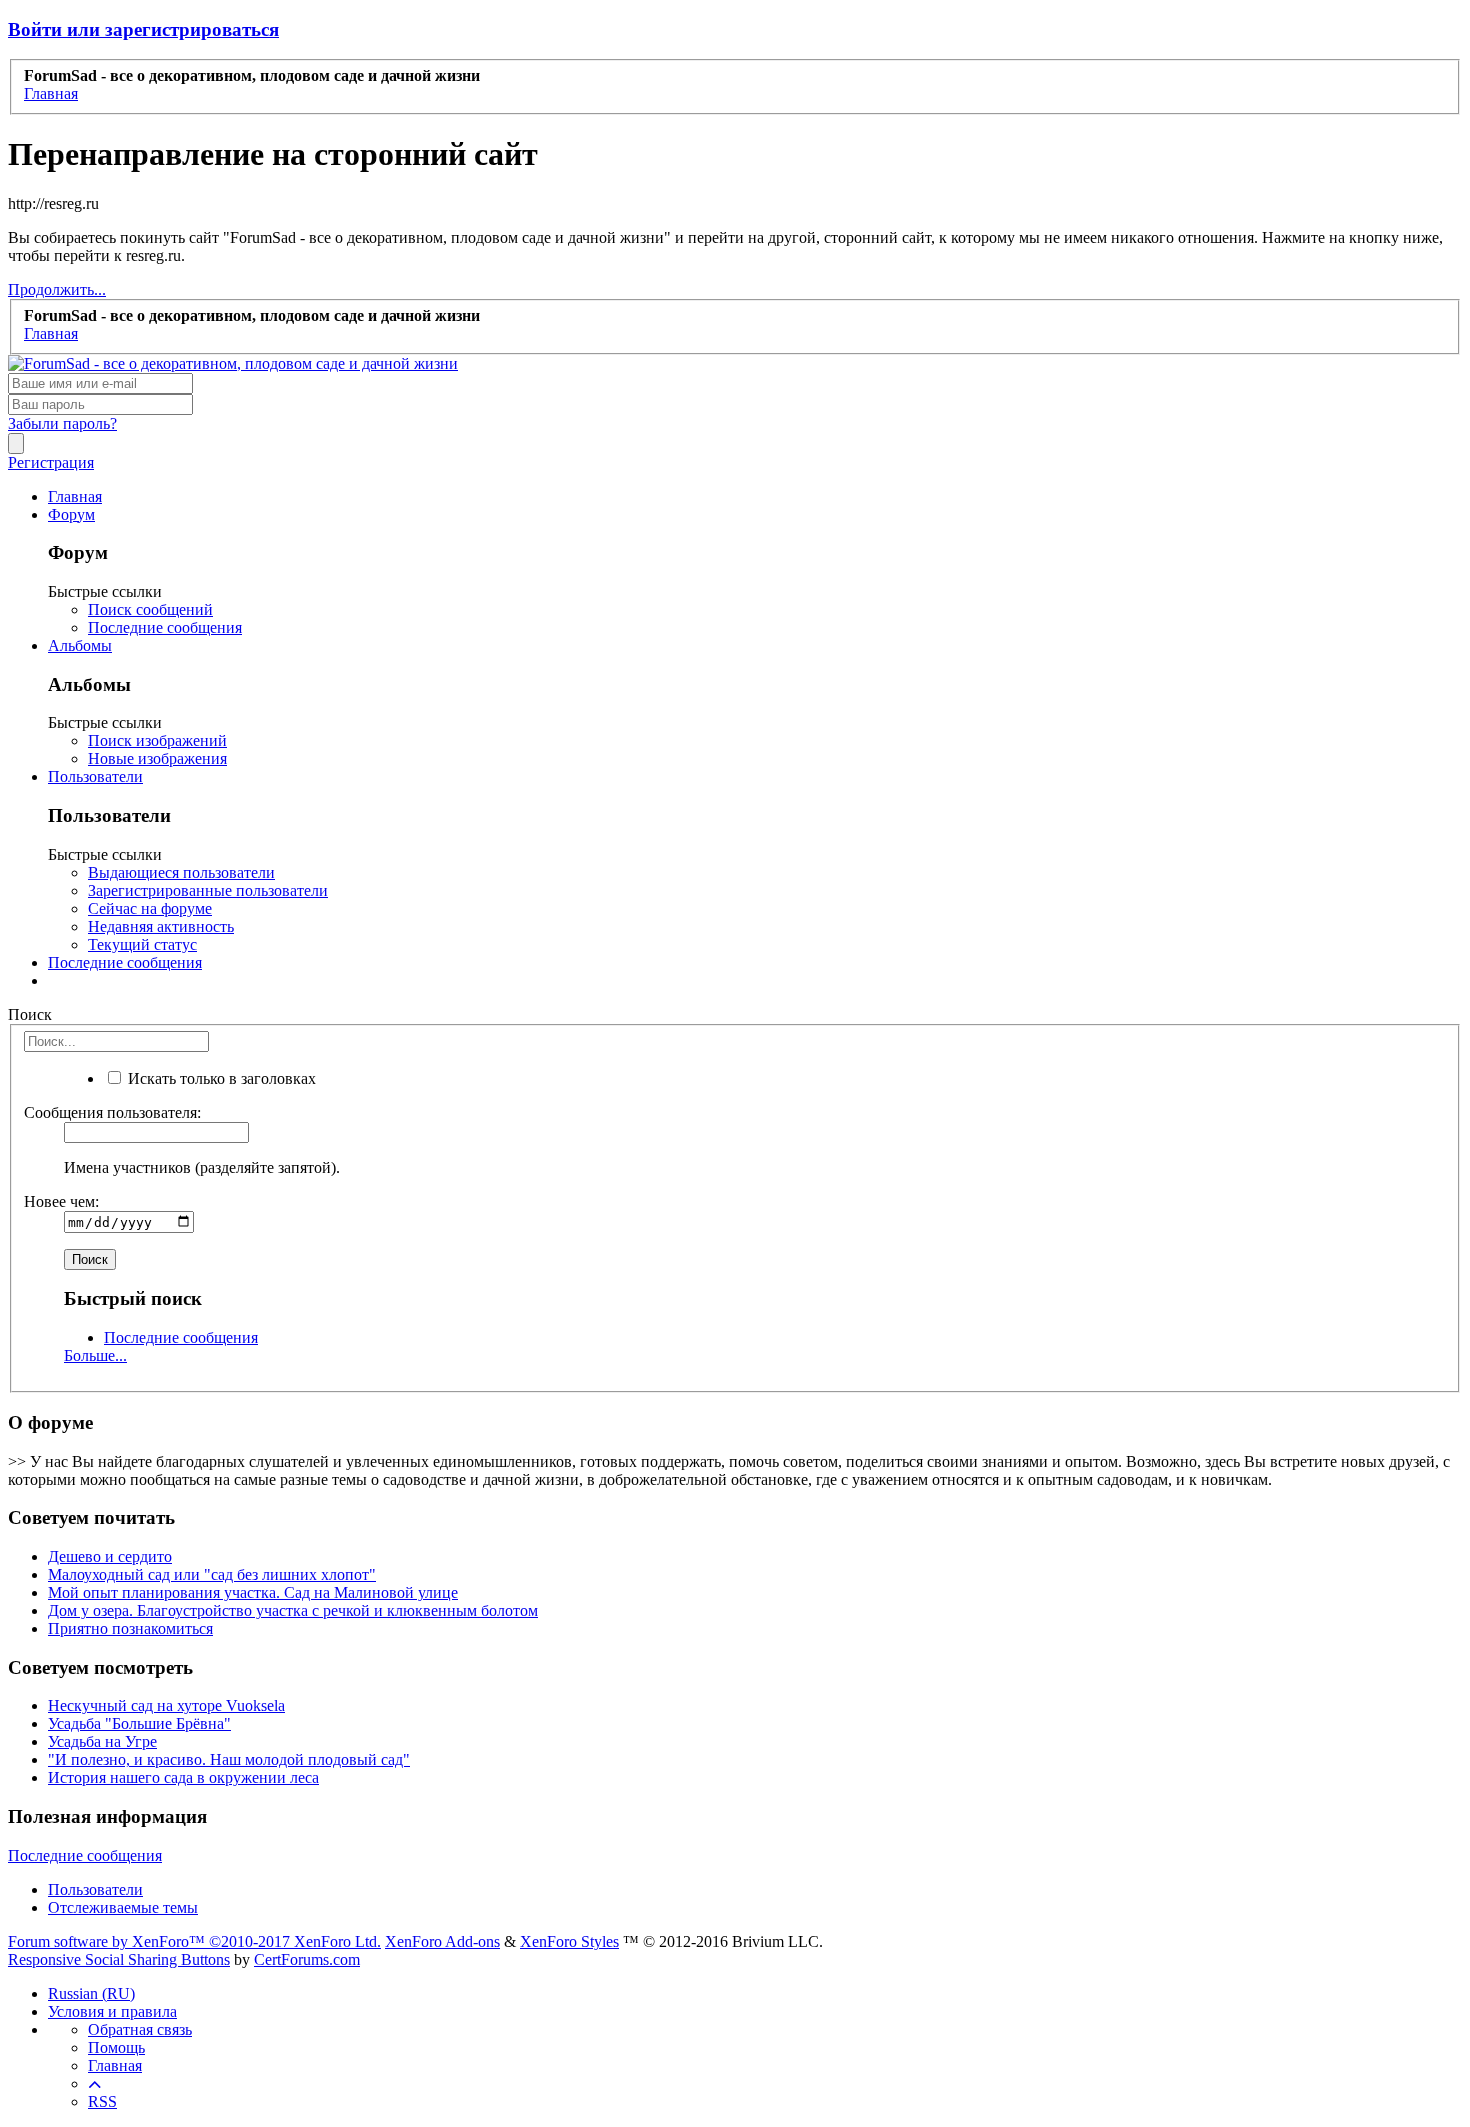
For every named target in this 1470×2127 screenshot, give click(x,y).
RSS (102, 2101)
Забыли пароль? (62, 423)
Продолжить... (57, 289)
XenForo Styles (569, 1941)
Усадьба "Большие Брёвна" (139, 1723)
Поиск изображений (157, 740)
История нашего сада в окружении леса (183, 1777)
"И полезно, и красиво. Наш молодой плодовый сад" (229, 1759)
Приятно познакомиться (130, 1628)
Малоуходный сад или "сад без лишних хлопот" (212, 1574)
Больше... (95, 1355)
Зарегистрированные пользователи (208, 890)
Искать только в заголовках (220, 1078)
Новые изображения (157, 758)
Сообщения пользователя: (112, 1112)
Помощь (116, 2047)
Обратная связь (140, 2029)
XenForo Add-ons (442, 1941)
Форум (71, 514)
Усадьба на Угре (102, 1741)
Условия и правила (112, 2011)
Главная (75, 496)
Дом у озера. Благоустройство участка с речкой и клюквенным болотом (293, 1610)
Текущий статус (142, 944)
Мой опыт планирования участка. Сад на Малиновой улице (253, 1592)
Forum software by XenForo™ (194, 1941)
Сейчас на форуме (150, 908)
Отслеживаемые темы (123, 1907)
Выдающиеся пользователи (181, 872)
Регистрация (51, 462)
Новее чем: (61, 1201)
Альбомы (80, 645)
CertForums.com (307, 1959)
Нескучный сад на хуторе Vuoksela (166, 1705)
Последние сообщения (165, 627)
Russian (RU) (91, 1993)
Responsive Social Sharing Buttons (119, 1959)
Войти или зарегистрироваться (143, 29)
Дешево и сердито (110, 1556)
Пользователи (95, 776)
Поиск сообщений (150, 609)
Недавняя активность (161, 926)
